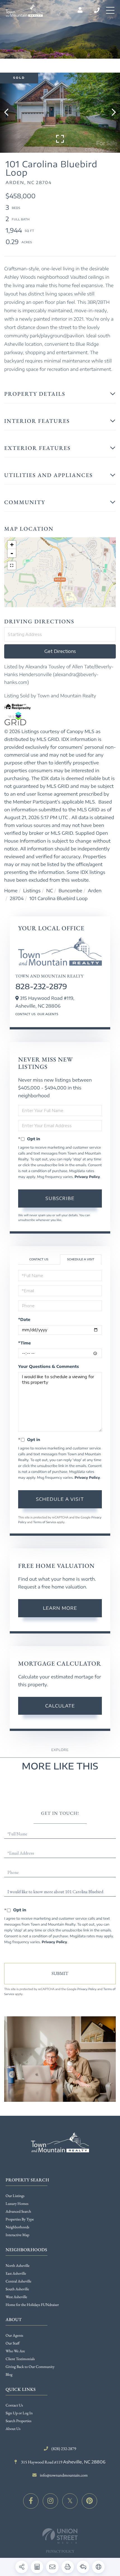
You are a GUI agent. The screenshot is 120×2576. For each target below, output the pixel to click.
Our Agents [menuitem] (14, 2336)
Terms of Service (45, 1522)
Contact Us (26, 1014)
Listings (32, 891)
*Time (24, 1343)
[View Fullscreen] (12, 566)
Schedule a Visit (81, 1260)
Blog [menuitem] (9, 2375)
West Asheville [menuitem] (16, 2297)
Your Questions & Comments (49, 1367)
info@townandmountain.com (64, 2475)
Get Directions (60, 651)
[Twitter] (70, 2501)
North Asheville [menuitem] (18, 2266)
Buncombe (70, 891)
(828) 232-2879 (97, 10)
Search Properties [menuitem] (18, 2421)
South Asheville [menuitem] (17, 2289)
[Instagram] (50, 2501)
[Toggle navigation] (110, 10)
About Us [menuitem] (13, 2429)
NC (50, 891)
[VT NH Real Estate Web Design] (60, 2536)
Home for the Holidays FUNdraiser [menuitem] (32, 2305)
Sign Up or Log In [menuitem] (19, 2413)
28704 (17, 898)
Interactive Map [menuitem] (17, 2235)
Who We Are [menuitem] (15, 2351)
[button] (9, 113)
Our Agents (48, 1014)
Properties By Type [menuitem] (20, 2219)
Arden (95, 891)
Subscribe (60, 1198)
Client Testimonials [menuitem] (20, 2359)
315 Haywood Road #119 (63, 2462)
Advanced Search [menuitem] (18, 2212)
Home (11, 891)
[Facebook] (31, 2501)
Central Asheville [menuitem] (18, 2281)
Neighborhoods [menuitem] (17, 2227)
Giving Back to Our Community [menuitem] (30, 2367)
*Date (24, 1320)
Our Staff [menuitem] (13, 2343)
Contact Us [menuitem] (14, 2405)
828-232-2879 (41, 986)
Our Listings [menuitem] (15, 2196)
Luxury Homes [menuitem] (17, 2204)
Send (60, 1974)
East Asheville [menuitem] (16, 2274)
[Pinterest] (89, 2501)
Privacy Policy (87, 1177)
